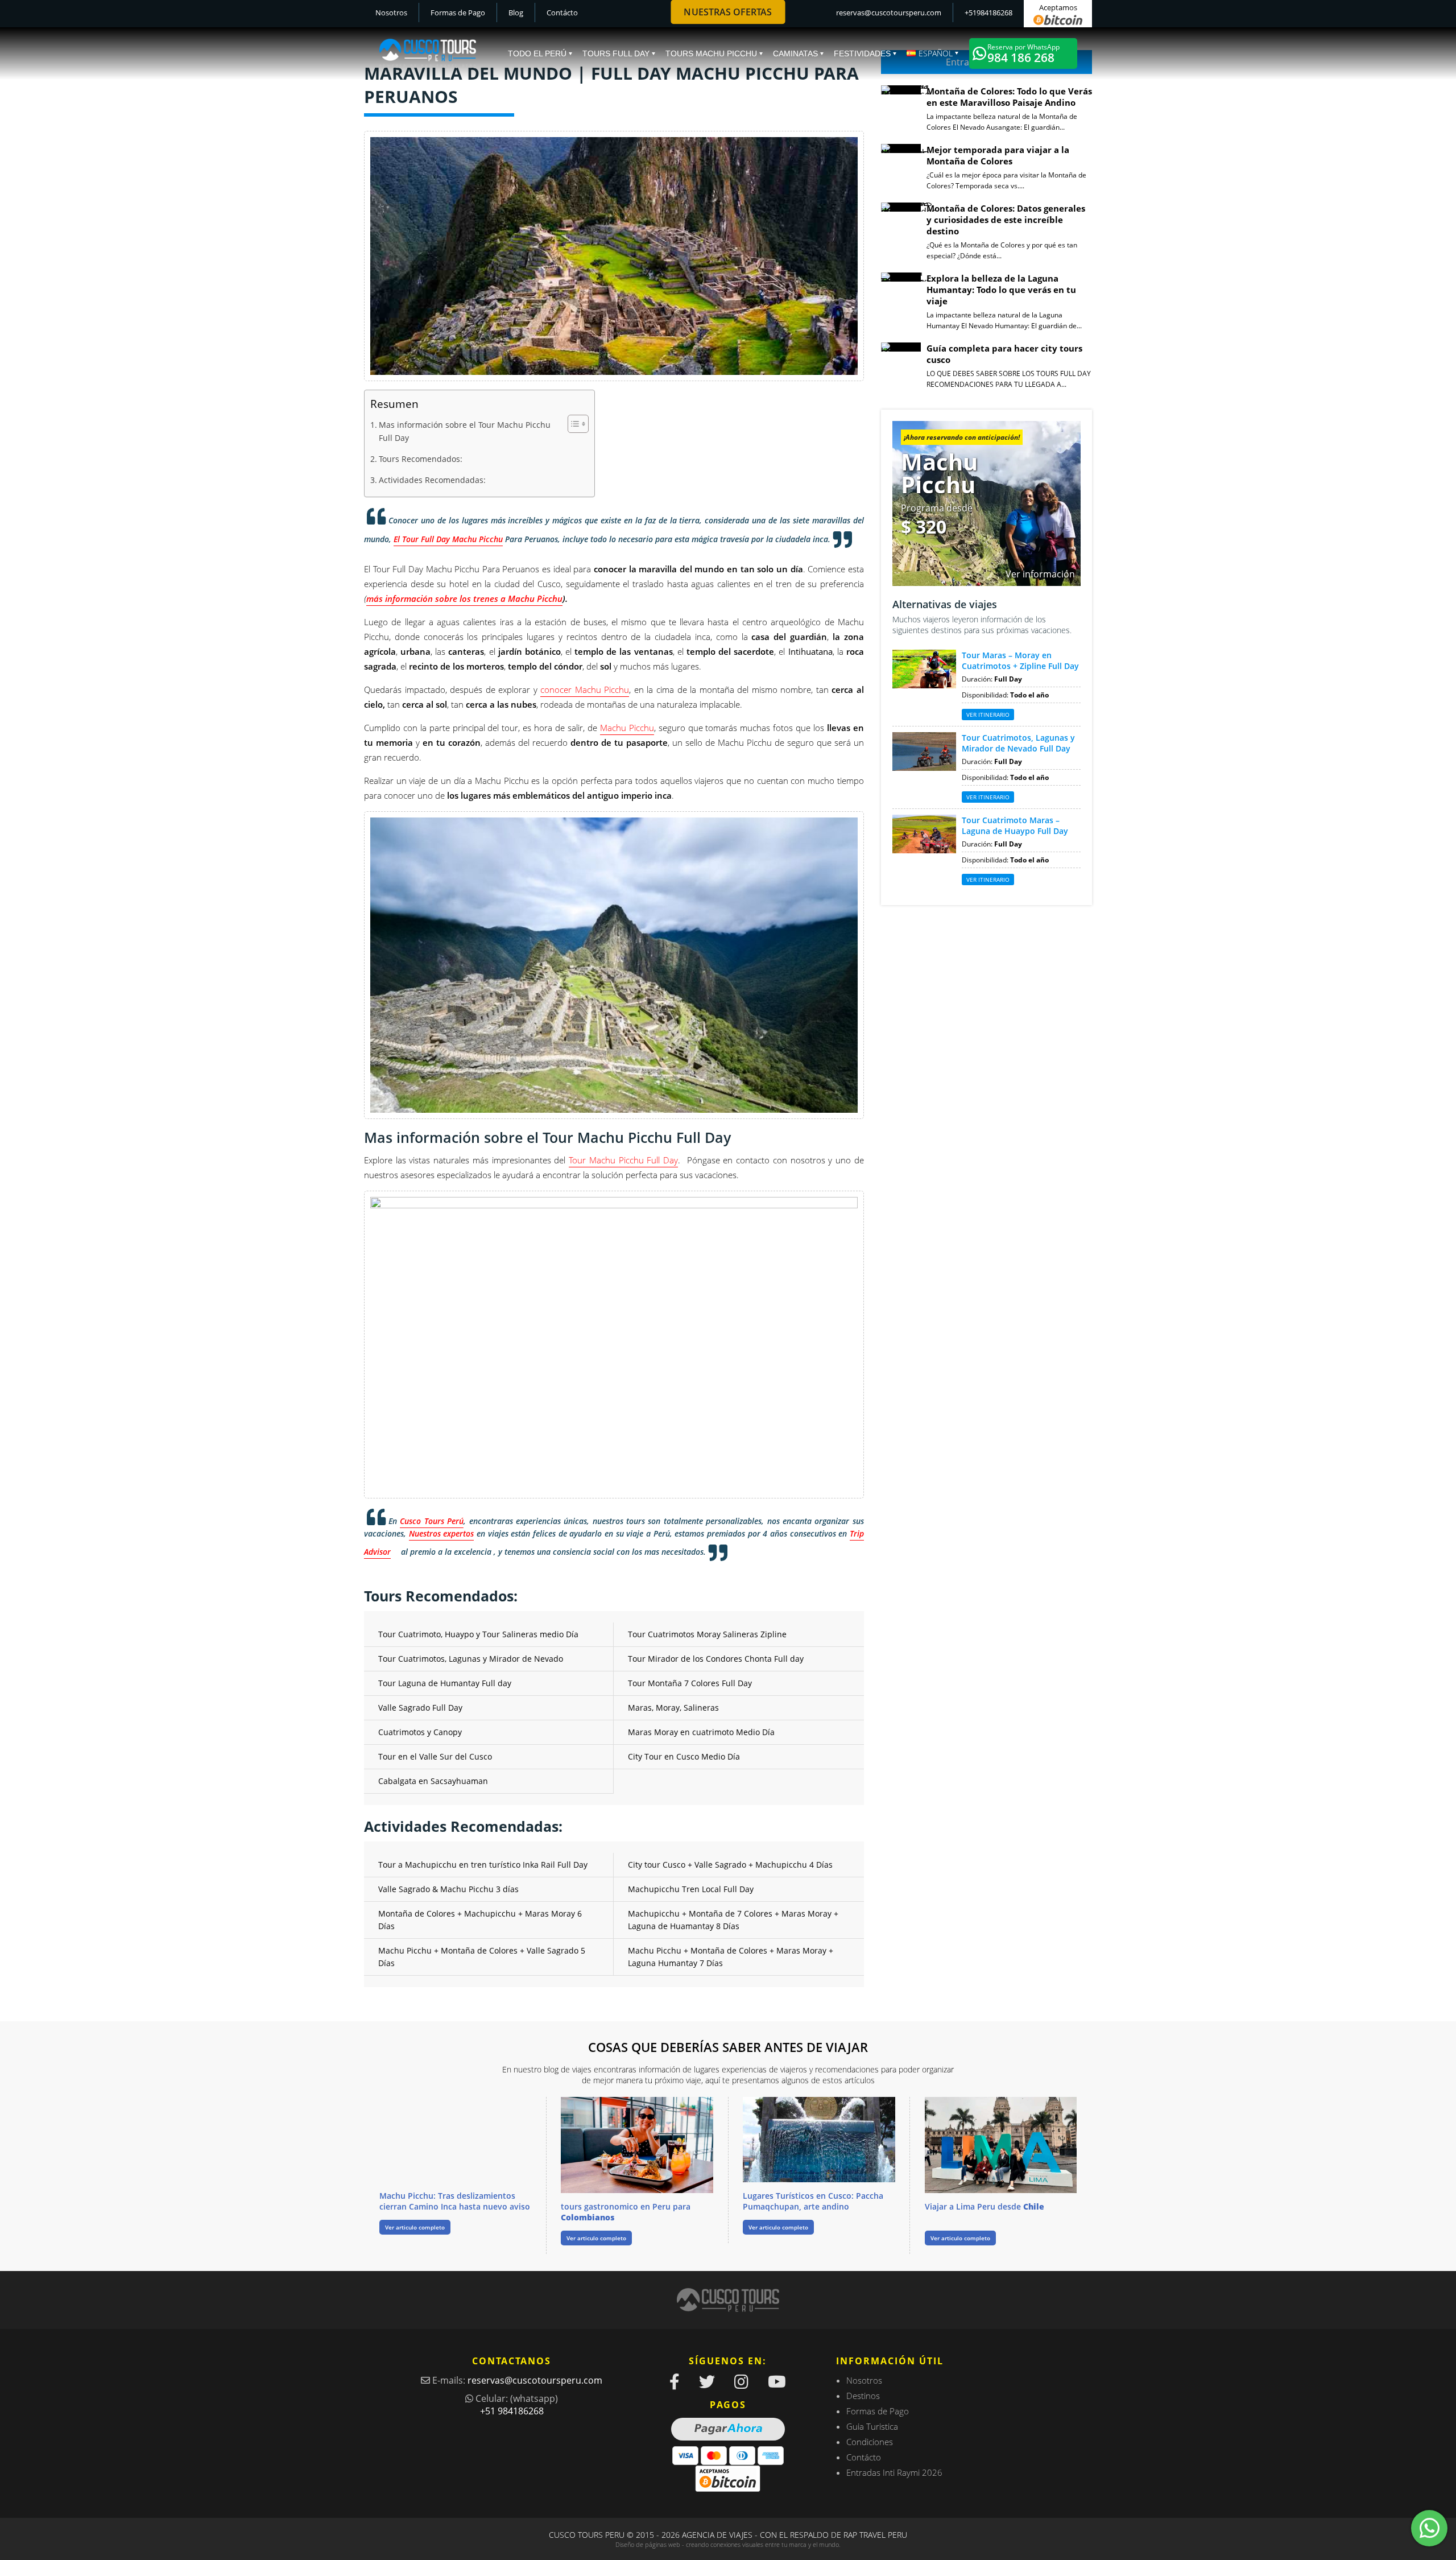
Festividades (862, 53)
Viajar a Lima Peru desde (985, 2206)
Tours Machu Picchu (711, 53)
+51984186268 (988, 13)
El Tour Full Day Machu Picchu (448, 539)
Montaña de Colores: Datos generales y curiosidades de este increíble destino (1006, 220)
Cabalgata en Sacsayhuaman (433, 1781)
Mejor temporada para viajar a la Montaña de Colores (998, 155)
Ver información (1040, 574)
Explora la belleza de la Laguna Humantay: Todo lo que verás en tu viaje (1001, 290)
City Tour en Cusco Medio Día (684, 1756)
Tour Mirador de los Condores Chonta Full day (716, 1659)
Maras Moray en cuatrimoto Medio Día (701, 1732)
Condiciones (870, 2442)
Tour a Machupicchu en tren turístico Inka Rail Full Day (483, 1865)
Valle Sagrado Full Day (420, 1708)
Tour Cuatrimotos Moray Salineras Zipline (707, 1634)
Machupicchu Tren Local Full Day (691, 1889)
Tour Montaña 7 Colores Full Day (690, 1683)
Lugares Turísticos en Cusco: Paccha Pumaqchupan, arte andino (813, 2201)
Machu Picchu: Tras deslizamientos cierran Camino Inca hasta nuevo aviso (455, 2201)
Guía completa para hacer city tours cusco (1004, 354)
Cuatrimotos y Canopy (420, 1732)
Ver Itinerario (988, 715)
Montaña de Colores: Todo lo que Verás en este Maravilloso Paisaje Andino (1009, 97)
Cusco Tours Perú (432, 1521)
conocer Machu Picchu (585, 689)
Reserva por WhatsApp (1023, 54)
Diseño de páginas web (648, 2544)
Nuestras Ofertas (728, 12)
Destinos (863, 2396)
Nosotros (391, 13)
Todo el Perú (537, 53)
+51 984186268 (512, 2411)
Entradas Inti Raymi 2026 (894, 2472)
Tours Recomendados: (421, 459)
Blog (516, 13)
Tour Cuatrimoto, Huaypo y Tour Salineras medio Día (478, 1634)
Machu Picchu (627, 728)
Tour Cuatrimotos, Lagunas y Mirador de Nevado (471, 1659)
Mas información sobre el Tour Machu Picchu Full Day (465, 431)
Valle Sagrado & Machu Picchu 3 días (448, 1889)
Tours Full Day (616, 53)
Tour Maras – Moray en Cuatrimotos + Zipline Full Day (1020, 660)
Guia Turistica (872, 2426)
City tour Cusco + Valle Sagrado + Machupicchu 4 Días (730, 1865)
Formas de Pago (458, 13)
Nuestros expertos (442, 1533)
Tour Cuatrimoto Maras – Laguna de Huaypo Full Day (1015, 825)
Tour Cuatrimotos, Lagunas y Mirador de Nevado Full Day (1018, 743)
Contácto (562, 13)
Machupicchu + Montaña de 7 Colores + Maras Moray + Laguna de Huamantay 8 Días (733, 1920)
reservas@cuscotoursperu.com (889, 13)
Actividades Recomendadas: (432, 480)
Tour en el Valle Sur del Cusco (435, 1756)
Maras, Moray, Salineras (673, 1708)
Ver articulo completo (415, 2227)
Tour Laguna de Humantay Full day (445, 1683)
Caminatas (795, 53)
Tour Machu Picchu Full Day (623, 1160)
